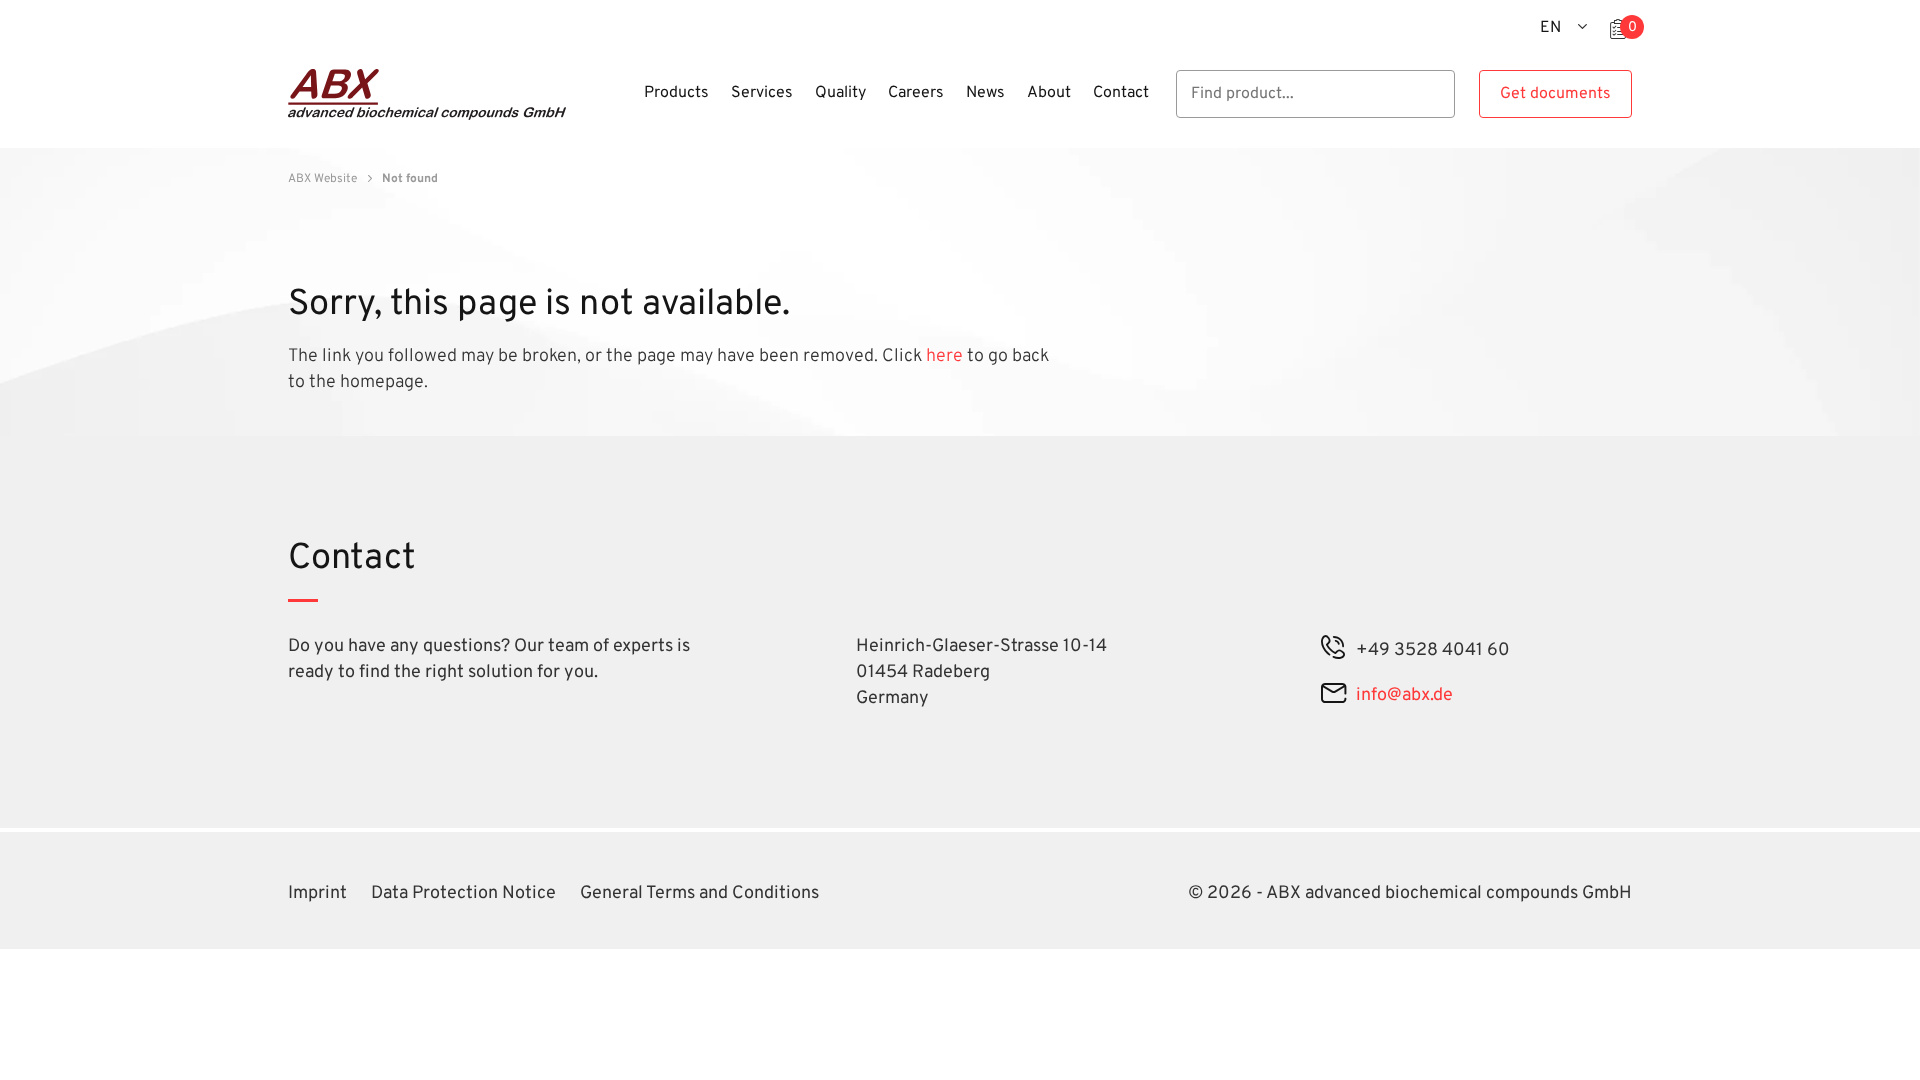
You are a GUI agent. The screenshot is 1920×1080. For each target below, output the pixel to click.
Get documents (1555, 94)
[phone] (1334, 650)
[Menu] (627, 105)
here (946, 356)
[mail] (1333, 695)
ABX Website (322, 179)
